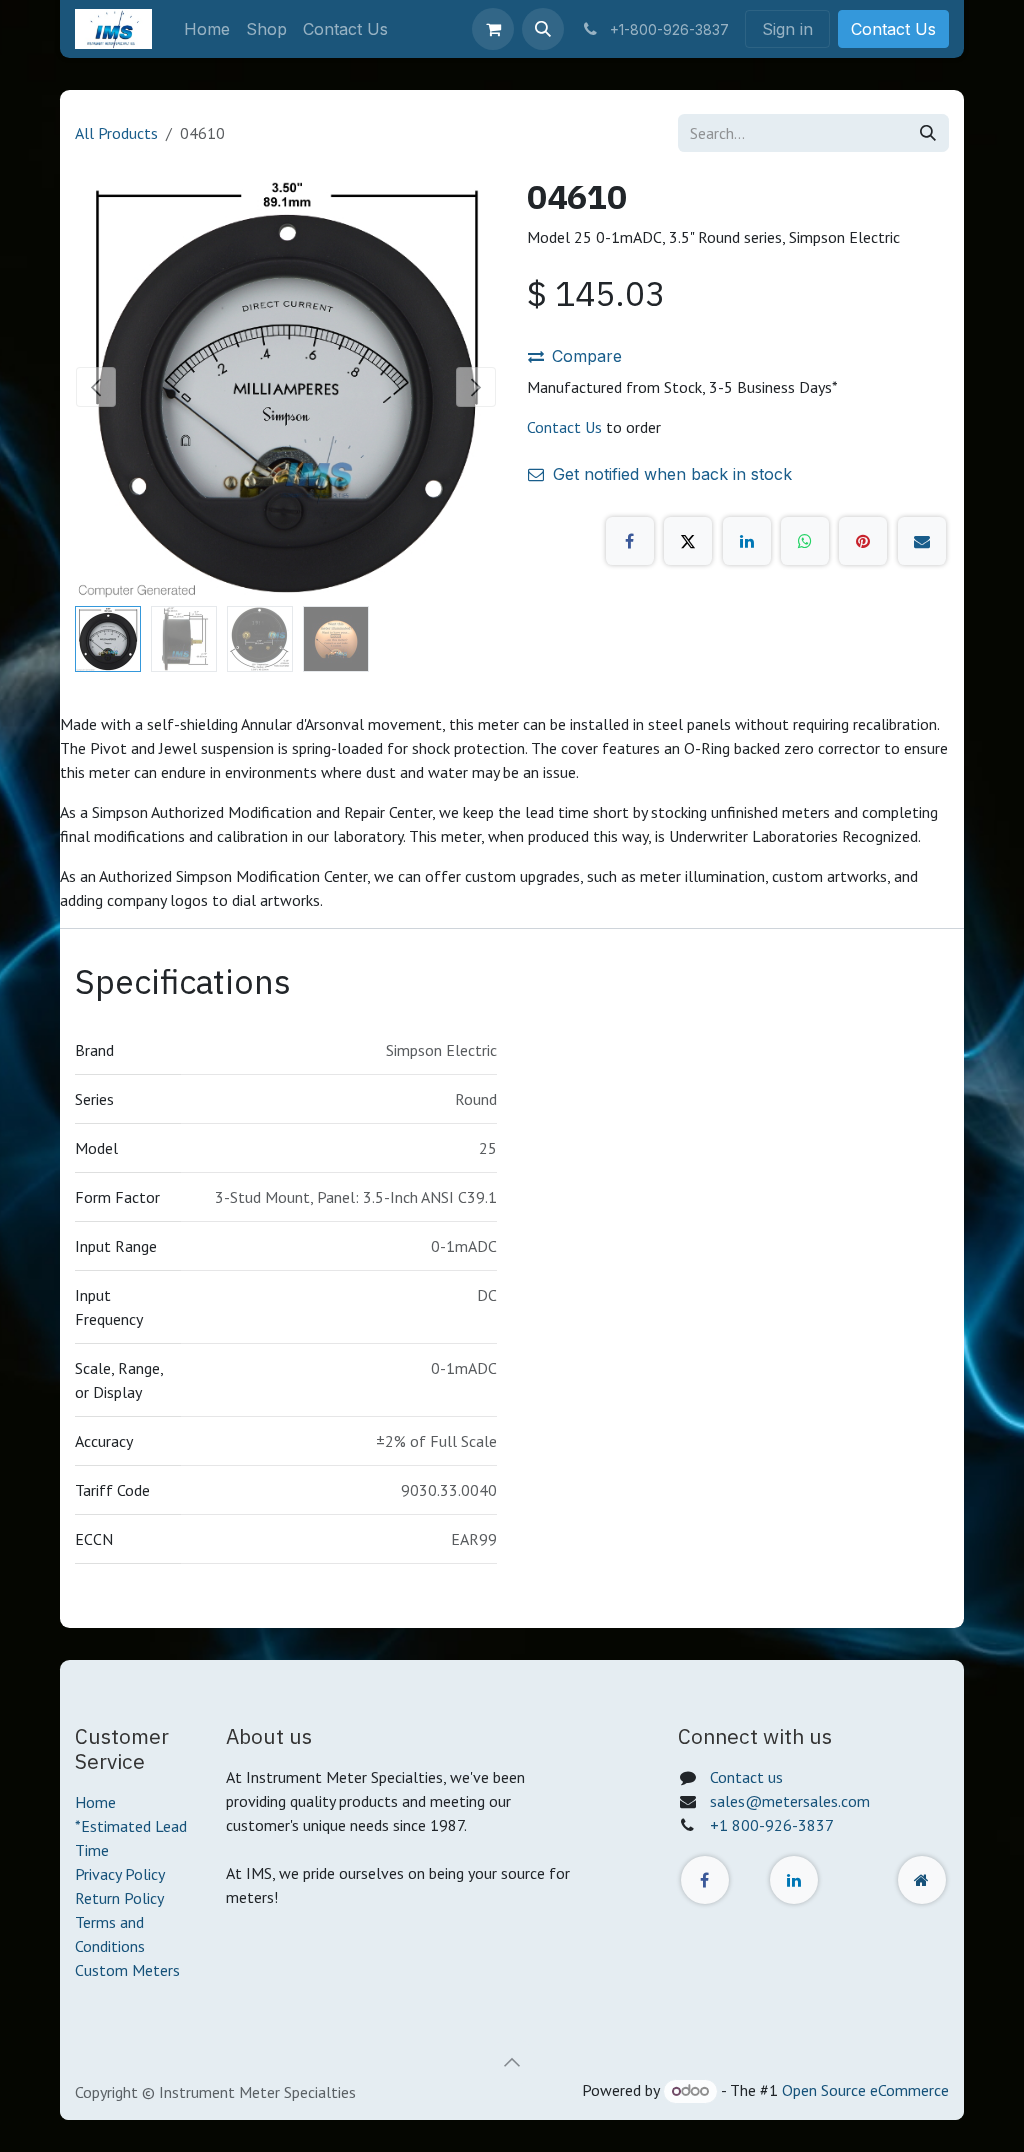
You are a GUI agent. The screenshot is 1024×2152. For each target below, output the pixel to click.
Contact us (746, 1777)
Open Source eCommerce (865, 2090)
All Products (116, 133)
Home (95, 1802)
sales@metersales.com (790, 1801)
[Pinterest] (863, 541)
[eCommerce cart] (493, 29)
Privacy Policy (120, 1874)
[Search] (928, 133)
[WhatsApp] (805, 541)
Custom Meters (127, 1970)
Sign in (787, 29)
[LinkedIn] (747, 541)
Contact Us (893, 29)
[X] (688, 541)
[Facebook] (630, 541)
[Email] (922, 541)
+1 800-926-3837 (772, 1825)
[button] (543, 29)
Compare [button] (587, 356)
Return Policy (119, 1898)
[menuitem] (207, 29)
